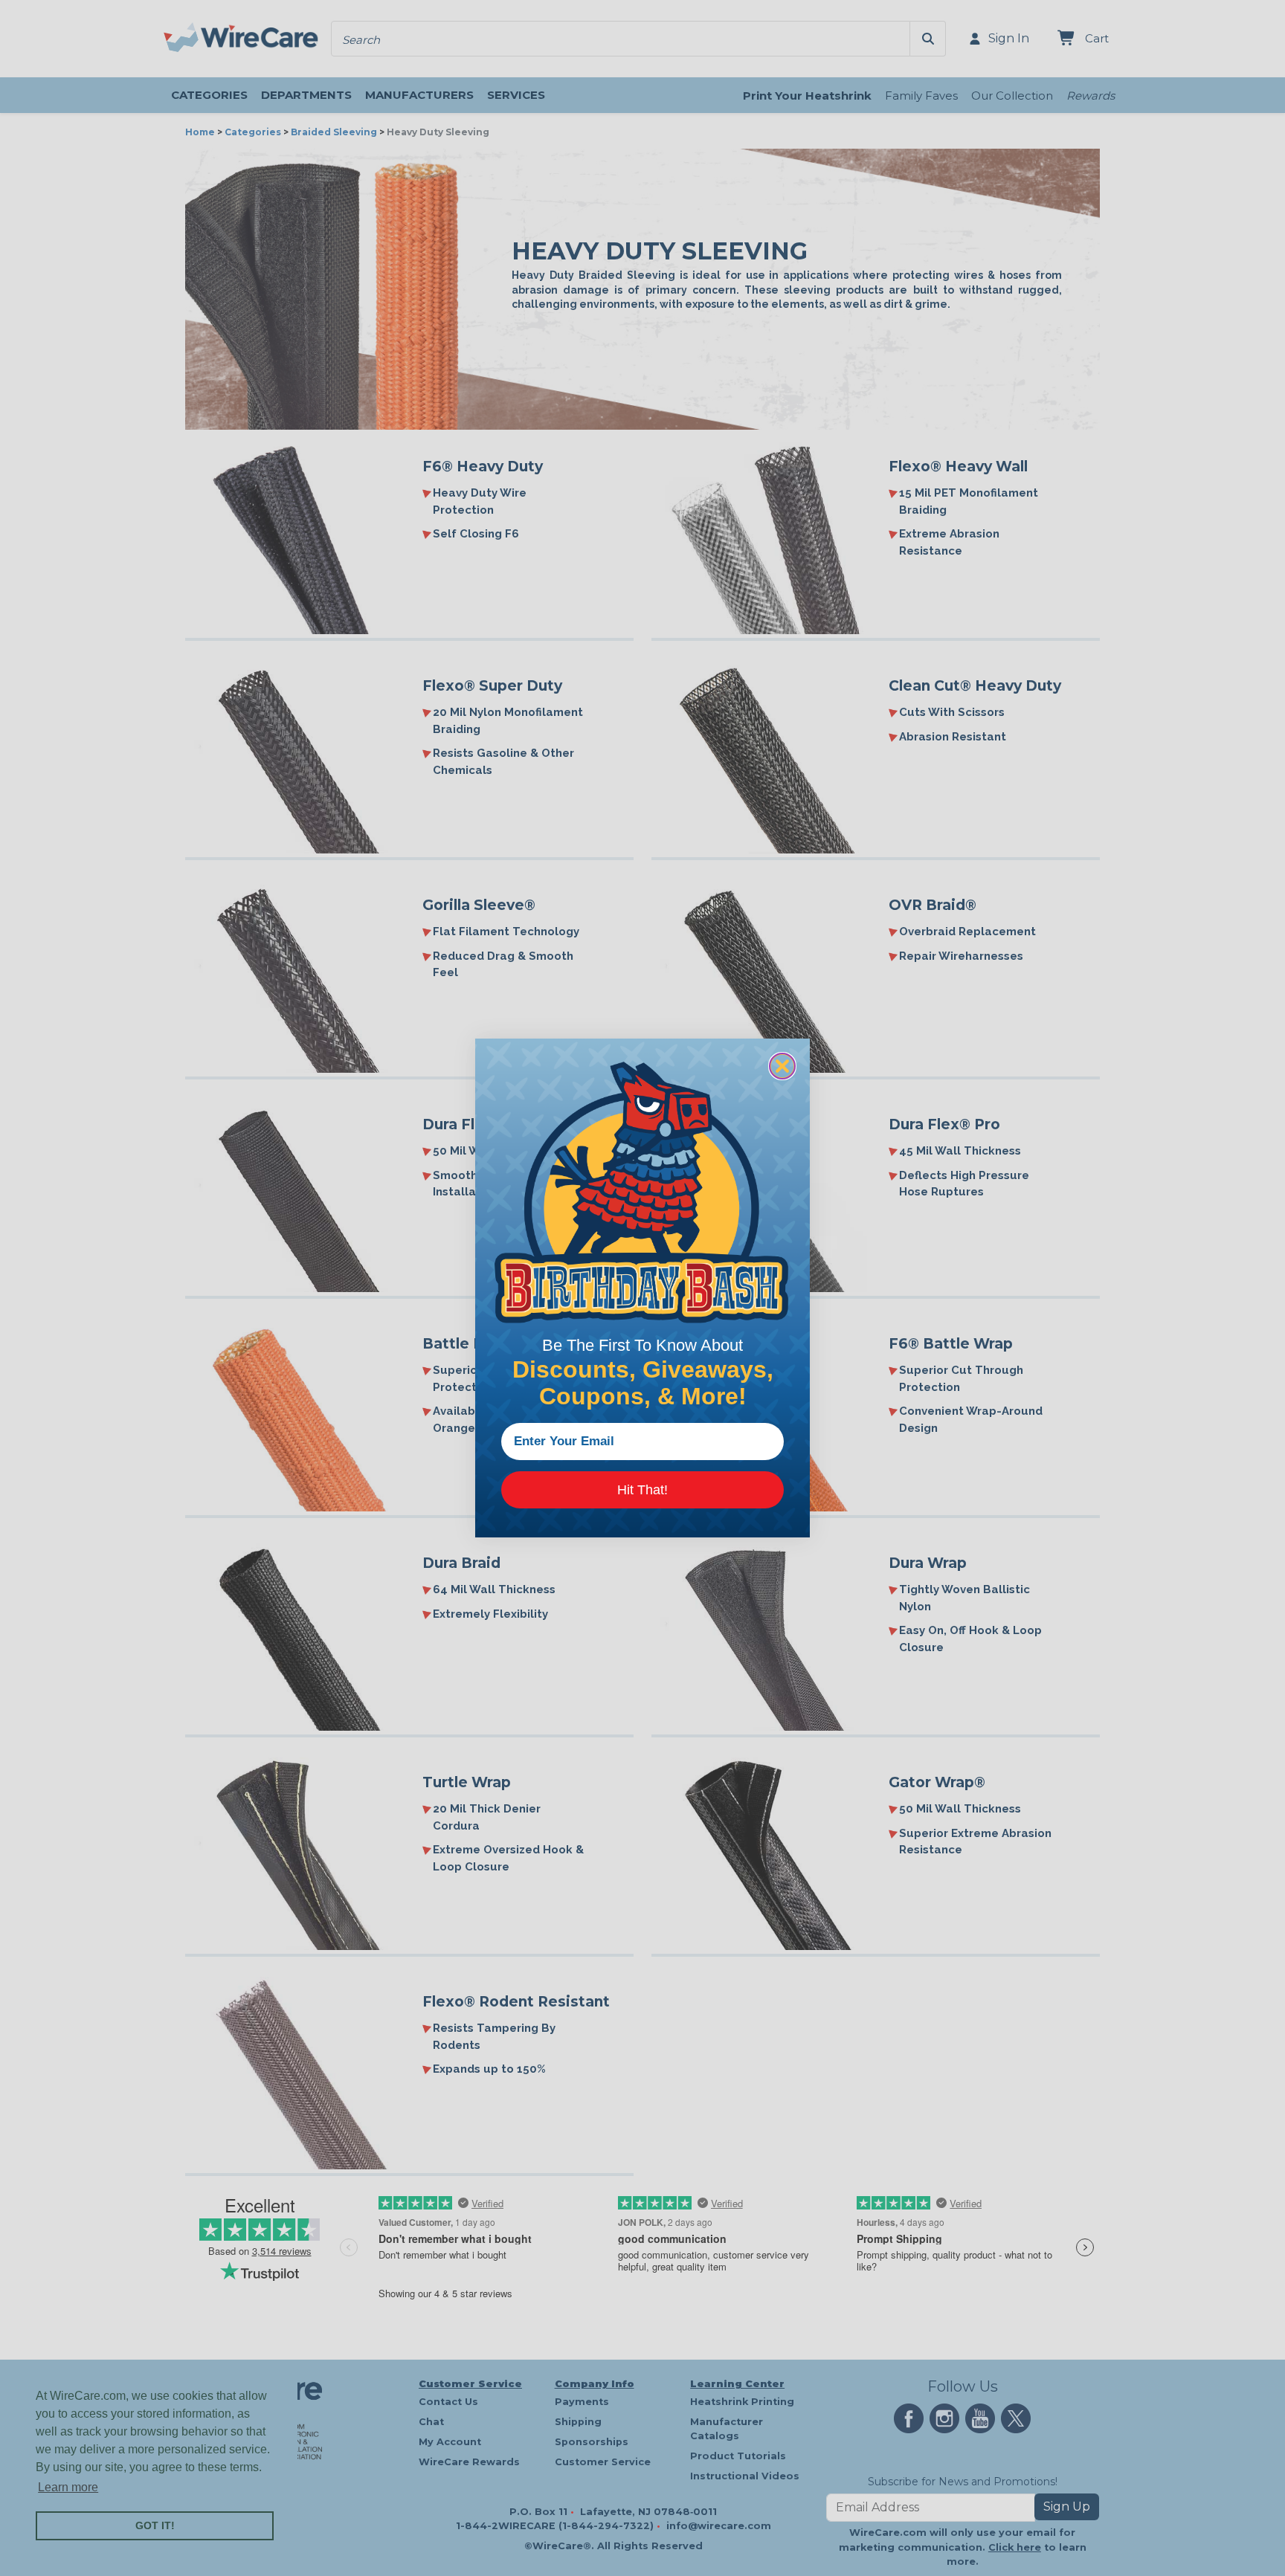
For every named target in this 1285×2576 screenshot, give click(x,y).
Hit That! (642, 1490)
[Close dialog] (782, 1066)
